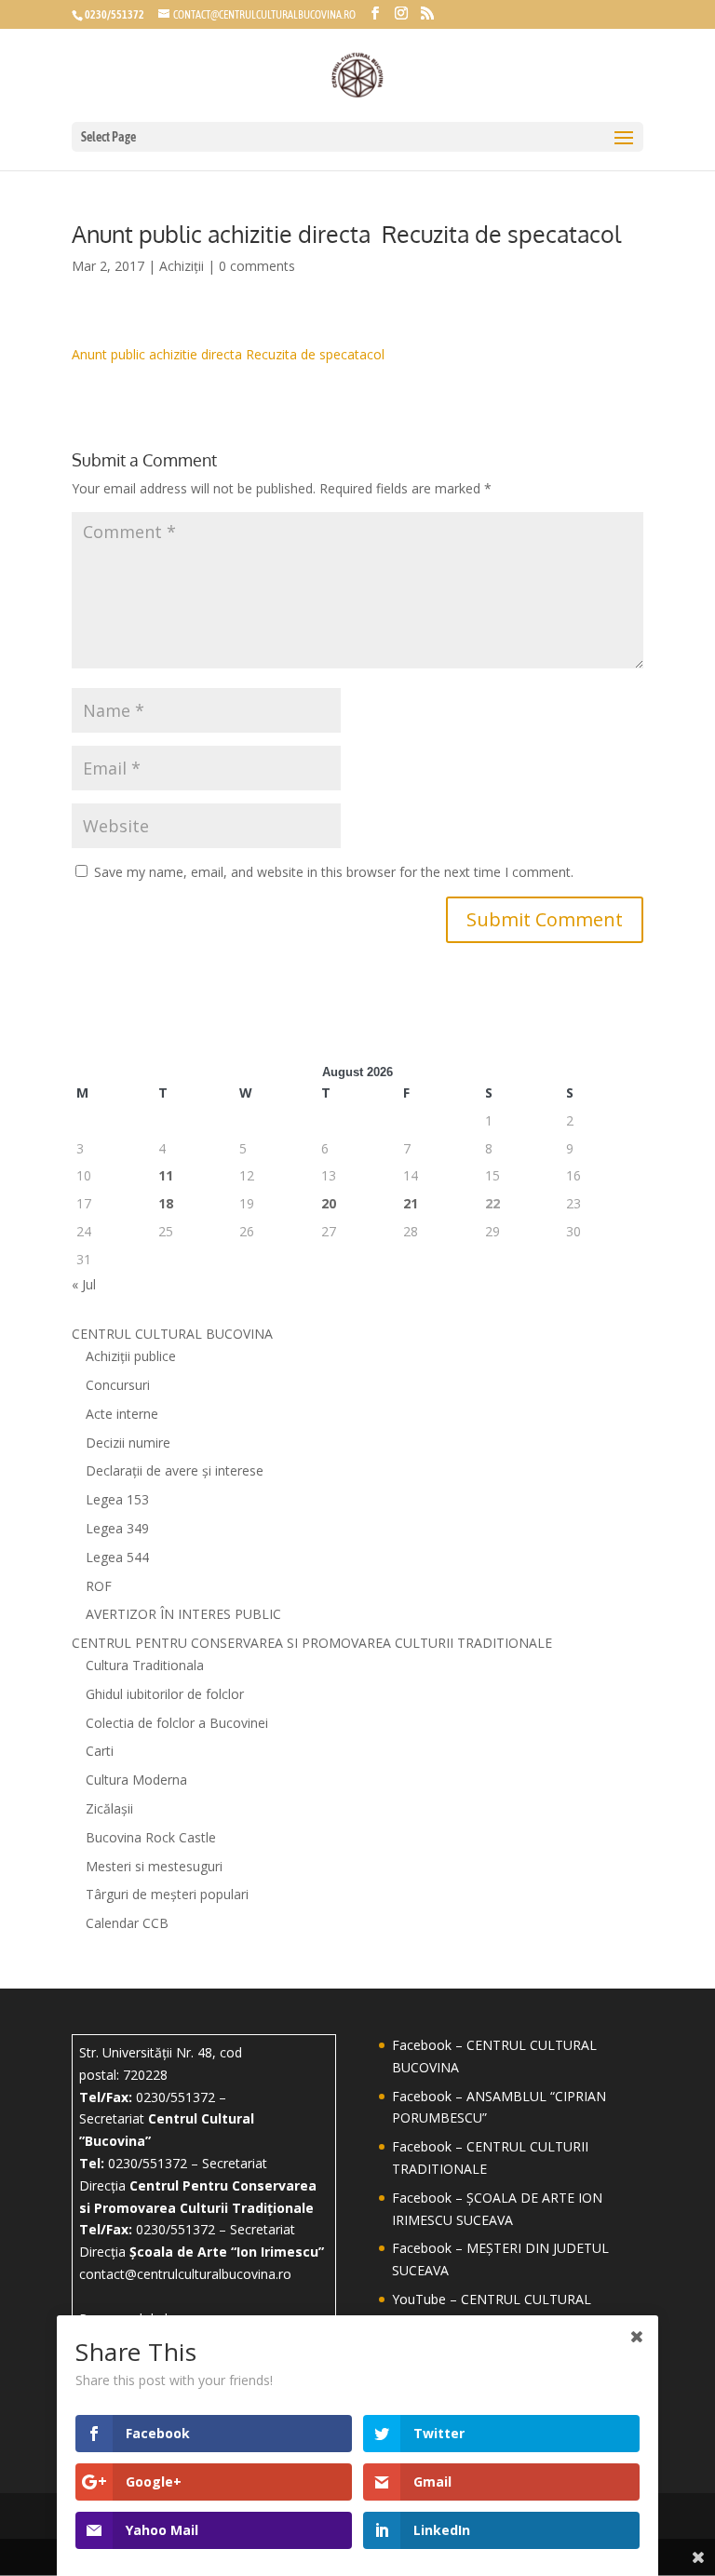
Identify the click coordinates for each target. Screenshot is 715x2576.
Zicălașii (109, 1808)
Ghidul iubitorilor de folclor (165, 1694)
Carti (100, 1751)
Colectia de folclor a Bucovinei (177, 1723)
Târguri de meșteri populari (167, 1894)
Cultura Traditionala (145, 1665)
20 (329, 1203)
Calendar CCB (127, 1923)
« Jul (84, 1284)
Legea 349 (117, 1528)
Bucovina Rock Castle (151, 1837)
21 (411, 1203)
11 (166, 1175)
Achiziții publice (131, 1356)
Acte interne (122, 1414)
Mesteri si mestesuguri (154, 1866)
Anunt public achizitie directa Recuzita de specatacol (228, 354)
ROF (99, 1586)
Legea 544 (117, 1557)
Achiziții (182, 266)
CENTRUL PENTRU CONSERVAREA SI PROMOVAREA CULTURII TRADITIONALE (312, 1643)
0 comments (257, 266)
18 (166, 1203)
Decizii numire (128, 1443)
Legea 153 (117, 1499)
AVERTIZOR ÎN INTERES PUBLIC (183, 1614)
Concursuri (118, 1385)
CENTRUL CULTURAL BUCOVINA (172, 1334)
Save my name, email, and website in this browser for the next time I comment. (334, 872)
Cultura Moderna (136, 1780)
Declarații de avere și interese (175, 1470)
